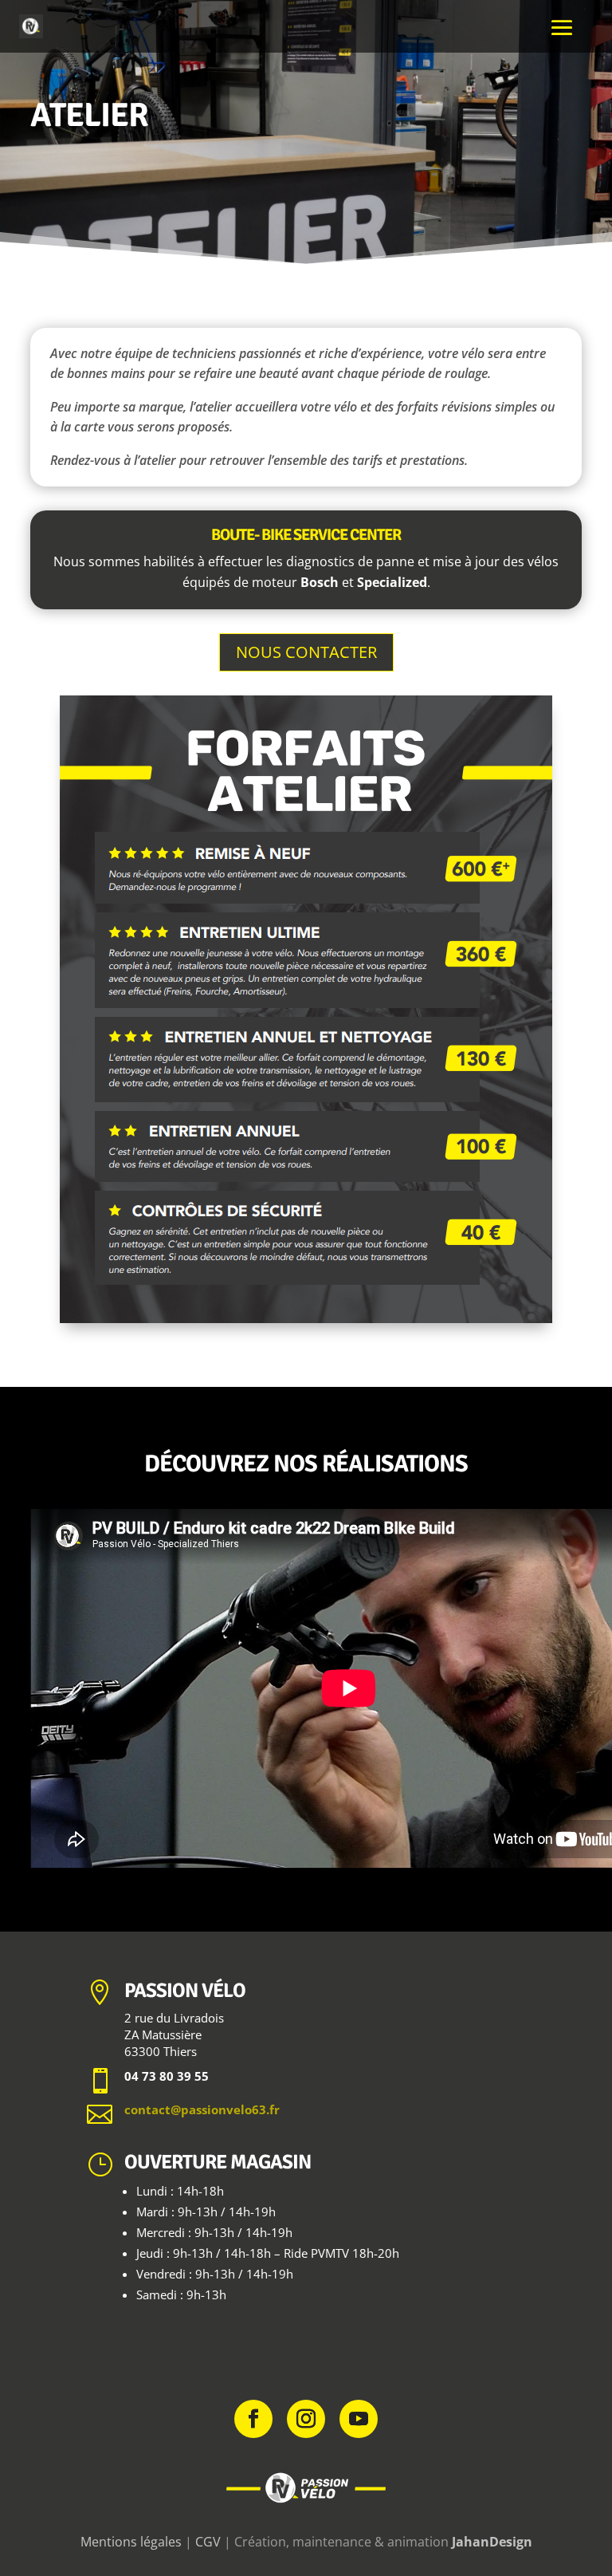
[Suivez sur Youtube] (359, 2419)
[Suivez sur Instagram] (306, 2419)
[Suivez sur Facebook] (253, 2419)
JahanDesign (492, 2542)
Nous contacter (306, 652)
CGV (208, 2542)
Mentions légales (131, 2542)
